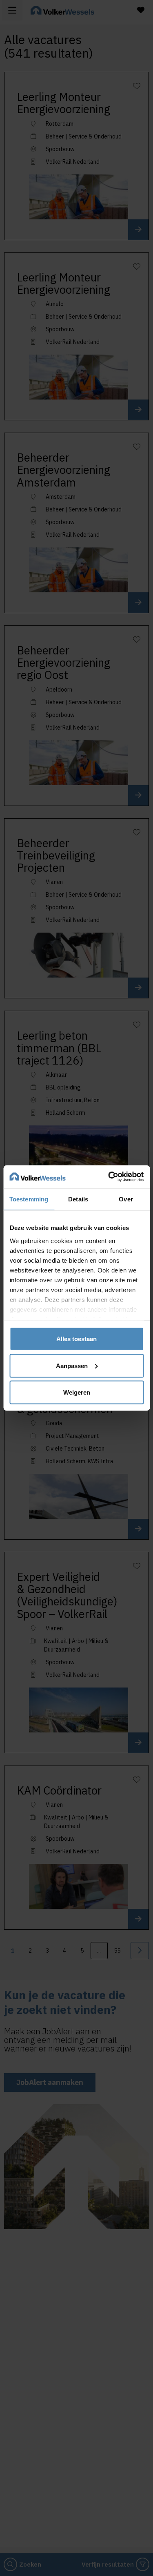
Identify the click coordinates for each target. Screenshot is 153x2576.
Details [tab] (78, 1199)
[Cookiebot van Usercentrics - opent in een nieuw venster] (109, 1177)
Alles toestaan (76, 1339)
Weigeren (77, 1392)
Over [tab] (126, 1199)
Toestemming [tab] (29, 1199)
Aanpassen (72, 1365)
